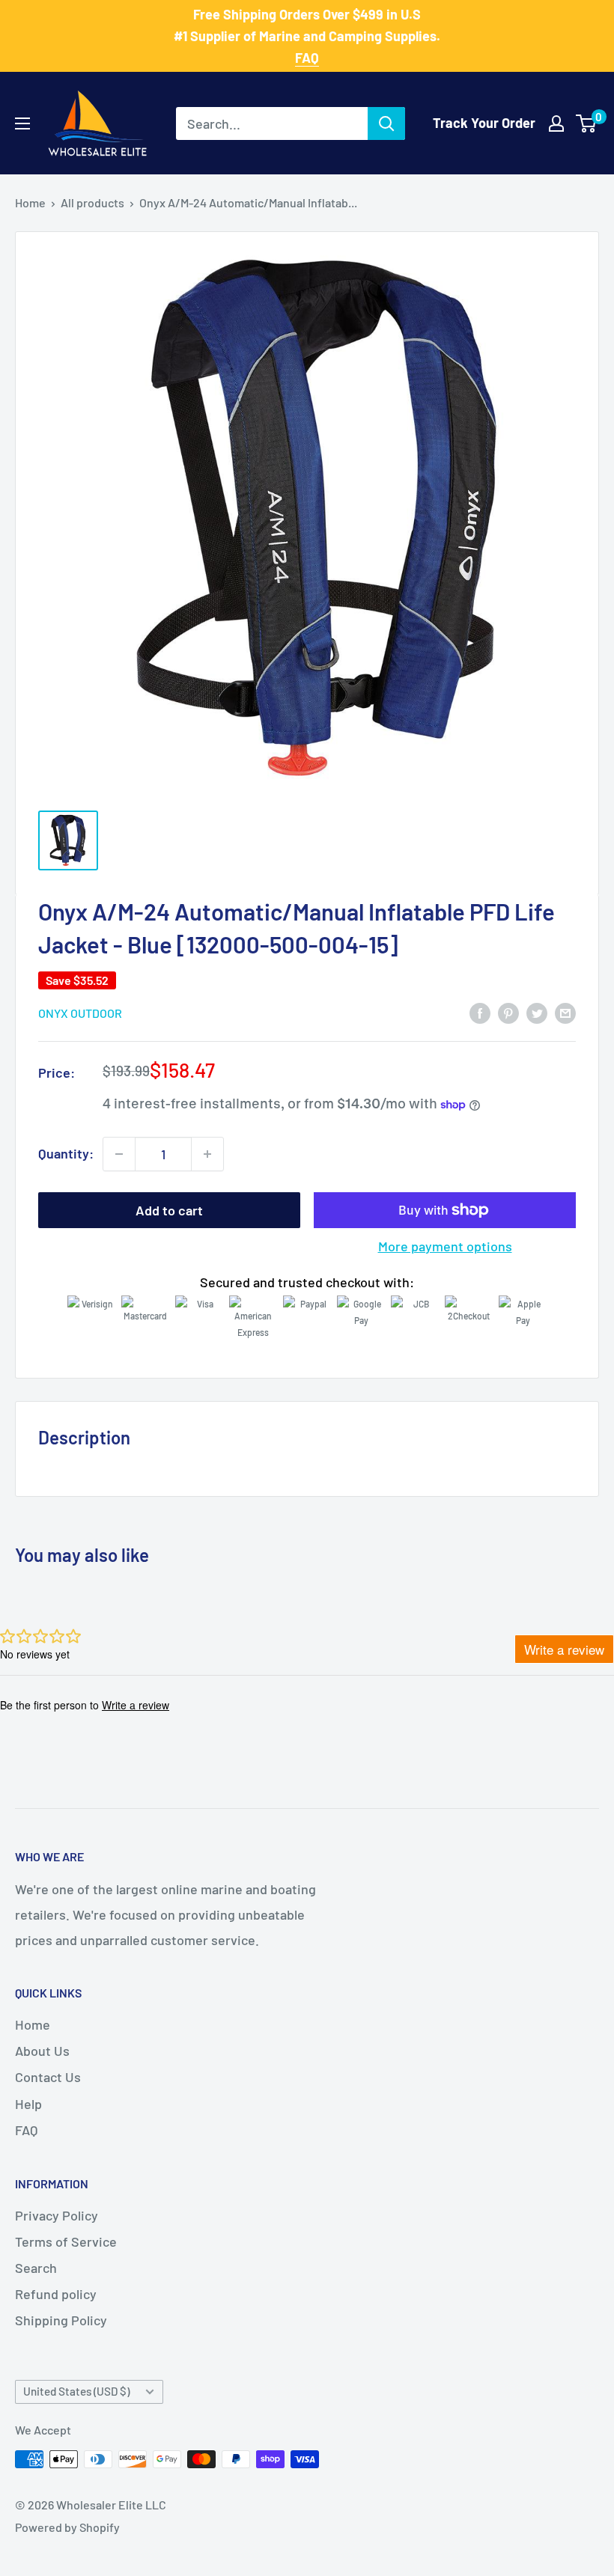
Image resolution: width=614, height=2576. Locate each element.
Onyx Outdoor (80, 1013)
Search (36, 2268)
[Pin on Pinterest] (508, 1013)
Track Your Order (484, 123)
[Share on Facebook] (480, 1013)
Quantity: (66, 1153)
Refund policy (56, 2294)
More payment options (445, 1246)
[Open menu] (22, 123)
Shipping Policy (61, 2320)
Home (30, 202)
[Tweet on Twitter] (537, 1013)
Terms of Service (66, 2241)
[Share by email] (565, 1013)
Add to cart (169, 1210)
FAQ (26, 2130)
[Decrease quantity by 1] (119, 1154)
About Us (42, 2051)
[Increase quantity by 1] (207, 1154)
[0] (587, 123)
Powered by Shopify (67, 2527)
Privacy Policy (57, 2215)
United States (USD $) (76, 2391)
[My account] (556, 123)
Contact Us (48, 2077)
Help (28, 2104)
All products (92, 202)
